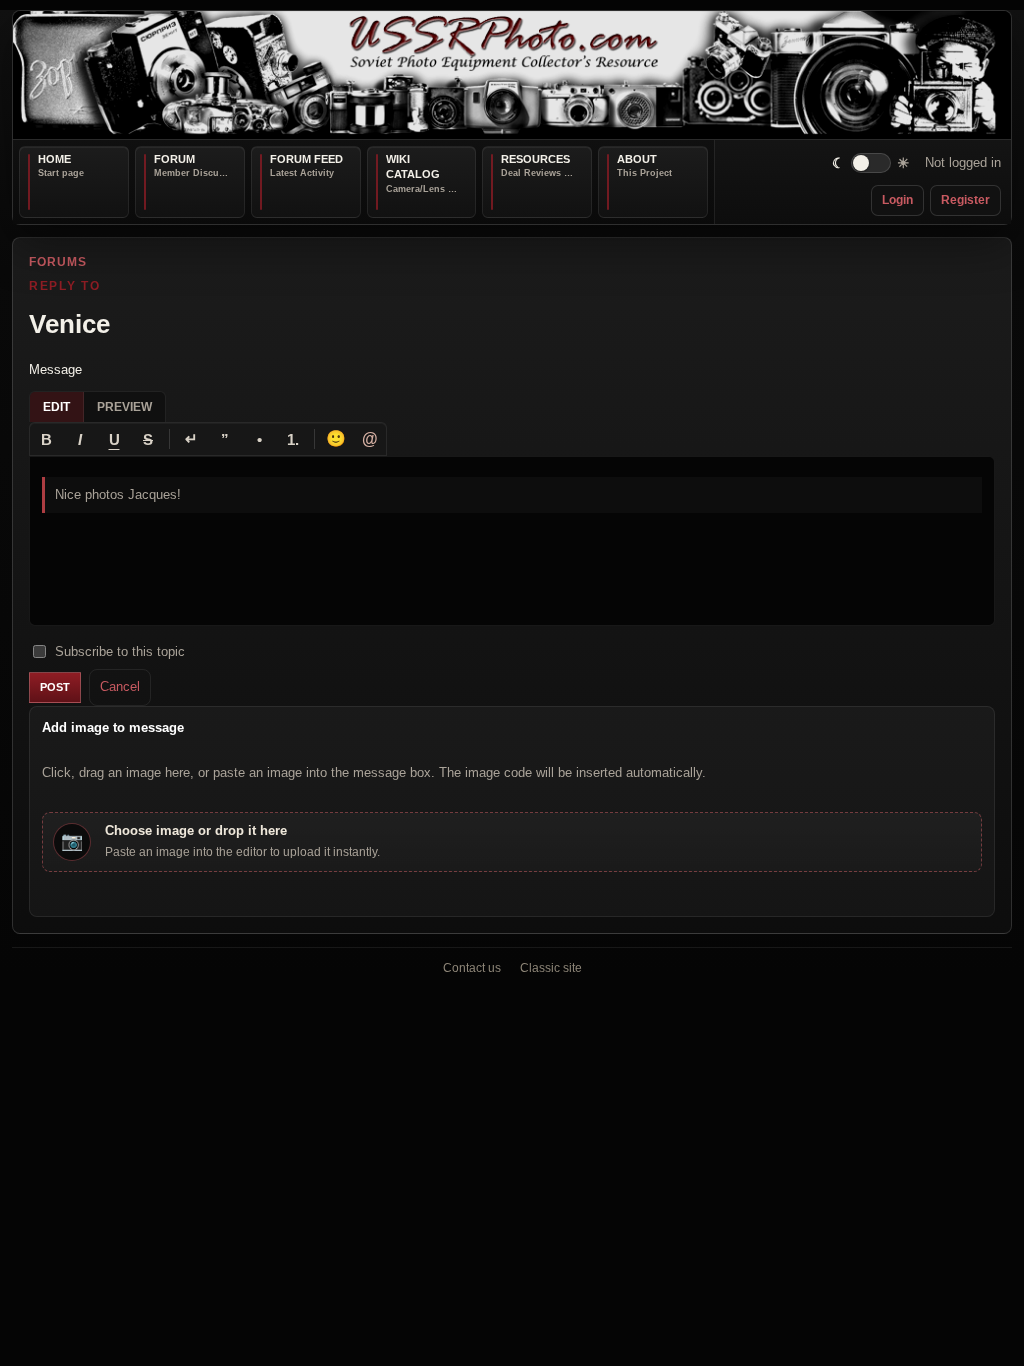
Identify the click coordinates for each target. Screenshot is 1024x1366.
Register (965, 200)
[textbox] (512, 541)
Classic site (551, 968)
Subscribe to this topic (120, 650)
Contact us (472, 968)
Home (54, 159)
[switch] (871, 163)
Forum (174, 159)
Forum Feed (306, 159)
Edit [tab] (56, 407)
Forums (58, 262)
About (637, 159)
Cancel (120, 686)
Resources (535, 159)
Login (897, 200)
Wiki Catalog (413, 167)
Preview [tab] (124, 407)
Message (55, 368)
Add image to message (113, 726)
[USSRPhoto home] (512, 75)
